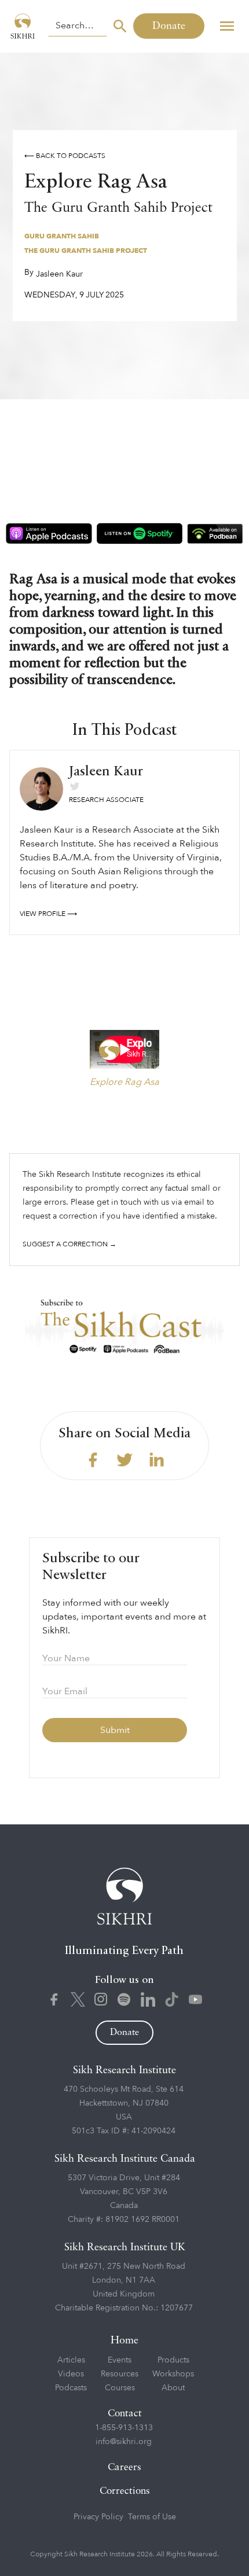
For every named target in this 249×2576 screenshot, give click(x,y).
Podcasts (71, 2388)
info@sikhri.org (124, 2441)
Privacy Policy (98, 2517)
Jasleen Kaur (59, 274)
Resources (120, 2374)
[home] (24, 26)
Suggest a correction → (69, 1244)
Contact (125, 2414)
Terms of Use (152, 2517)
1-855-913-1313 (124, 2428)
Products (173, 2360)
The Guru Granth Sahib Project (86, 251)
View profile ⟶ (48, 914)
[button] (227, 26)
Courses (120, 2388)
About (173, 2388)
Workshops (173, 2374)
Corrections (125, 2491)
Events (120, 2360)
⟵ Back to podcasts (65, 156)
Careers (124, 2468)
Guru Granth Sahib (62, 236)
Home (124, 2341)
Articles (71, 2360)
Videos (71, 2374)
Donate (169, 26)
